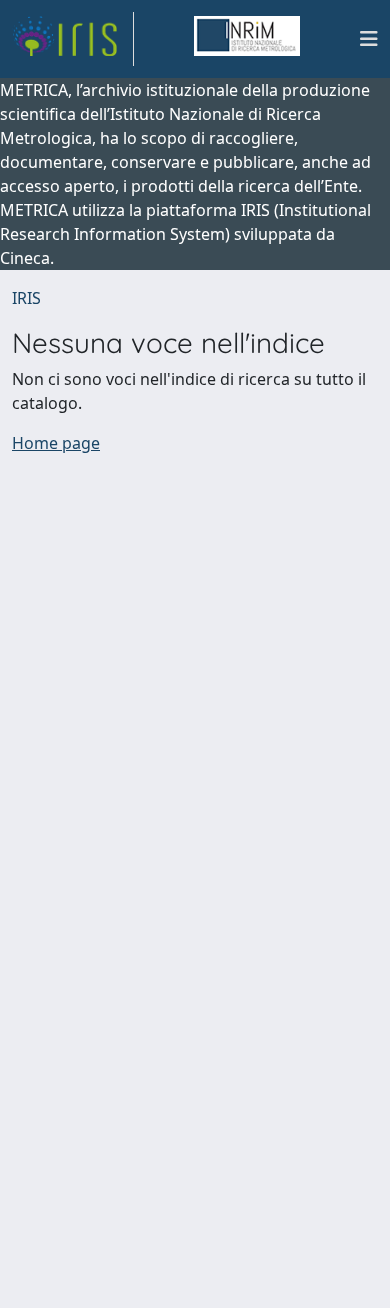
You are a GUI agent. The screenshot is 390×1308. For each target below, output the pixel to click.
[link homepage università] (247, 39)
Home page (56, 443)
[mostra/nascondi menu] (369, 39)
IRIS (26, 298)
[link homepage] (73, 39)
